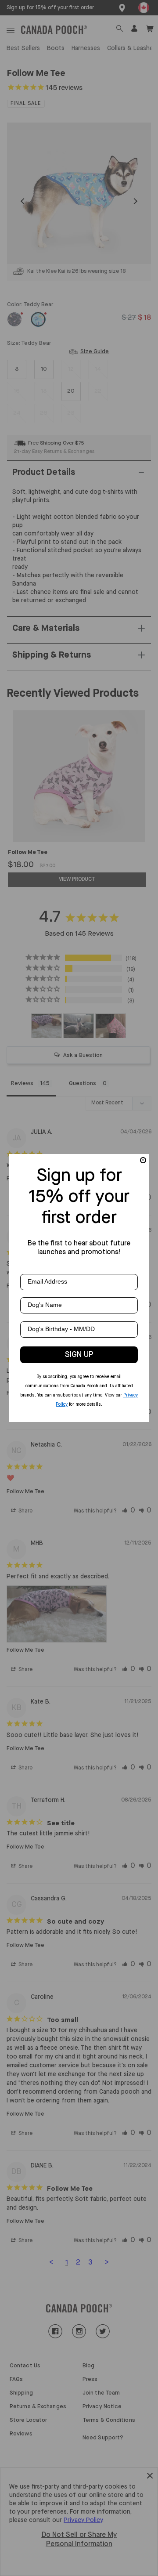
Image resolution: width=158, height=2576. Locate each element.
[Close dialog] (143, 1160)
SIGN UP (79, 1355)
